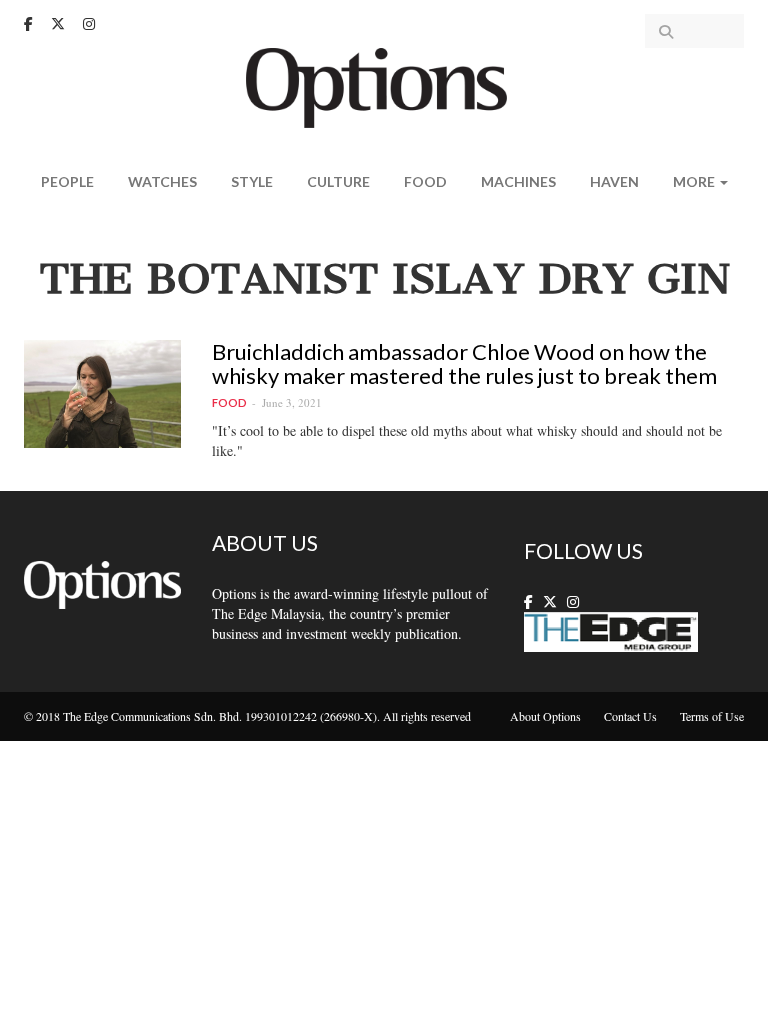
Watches (162, 181)
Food (425, 181)
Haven (614, 181)
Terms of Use (712, 716)
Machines (518, 181)
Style (252, 181)
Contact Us (630, 716)
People (67, 181)
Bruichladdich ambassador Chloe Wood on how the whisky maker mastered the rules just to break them (464, 363)
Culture (338, 181)
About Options (545, 716)
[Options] (384, 85)
